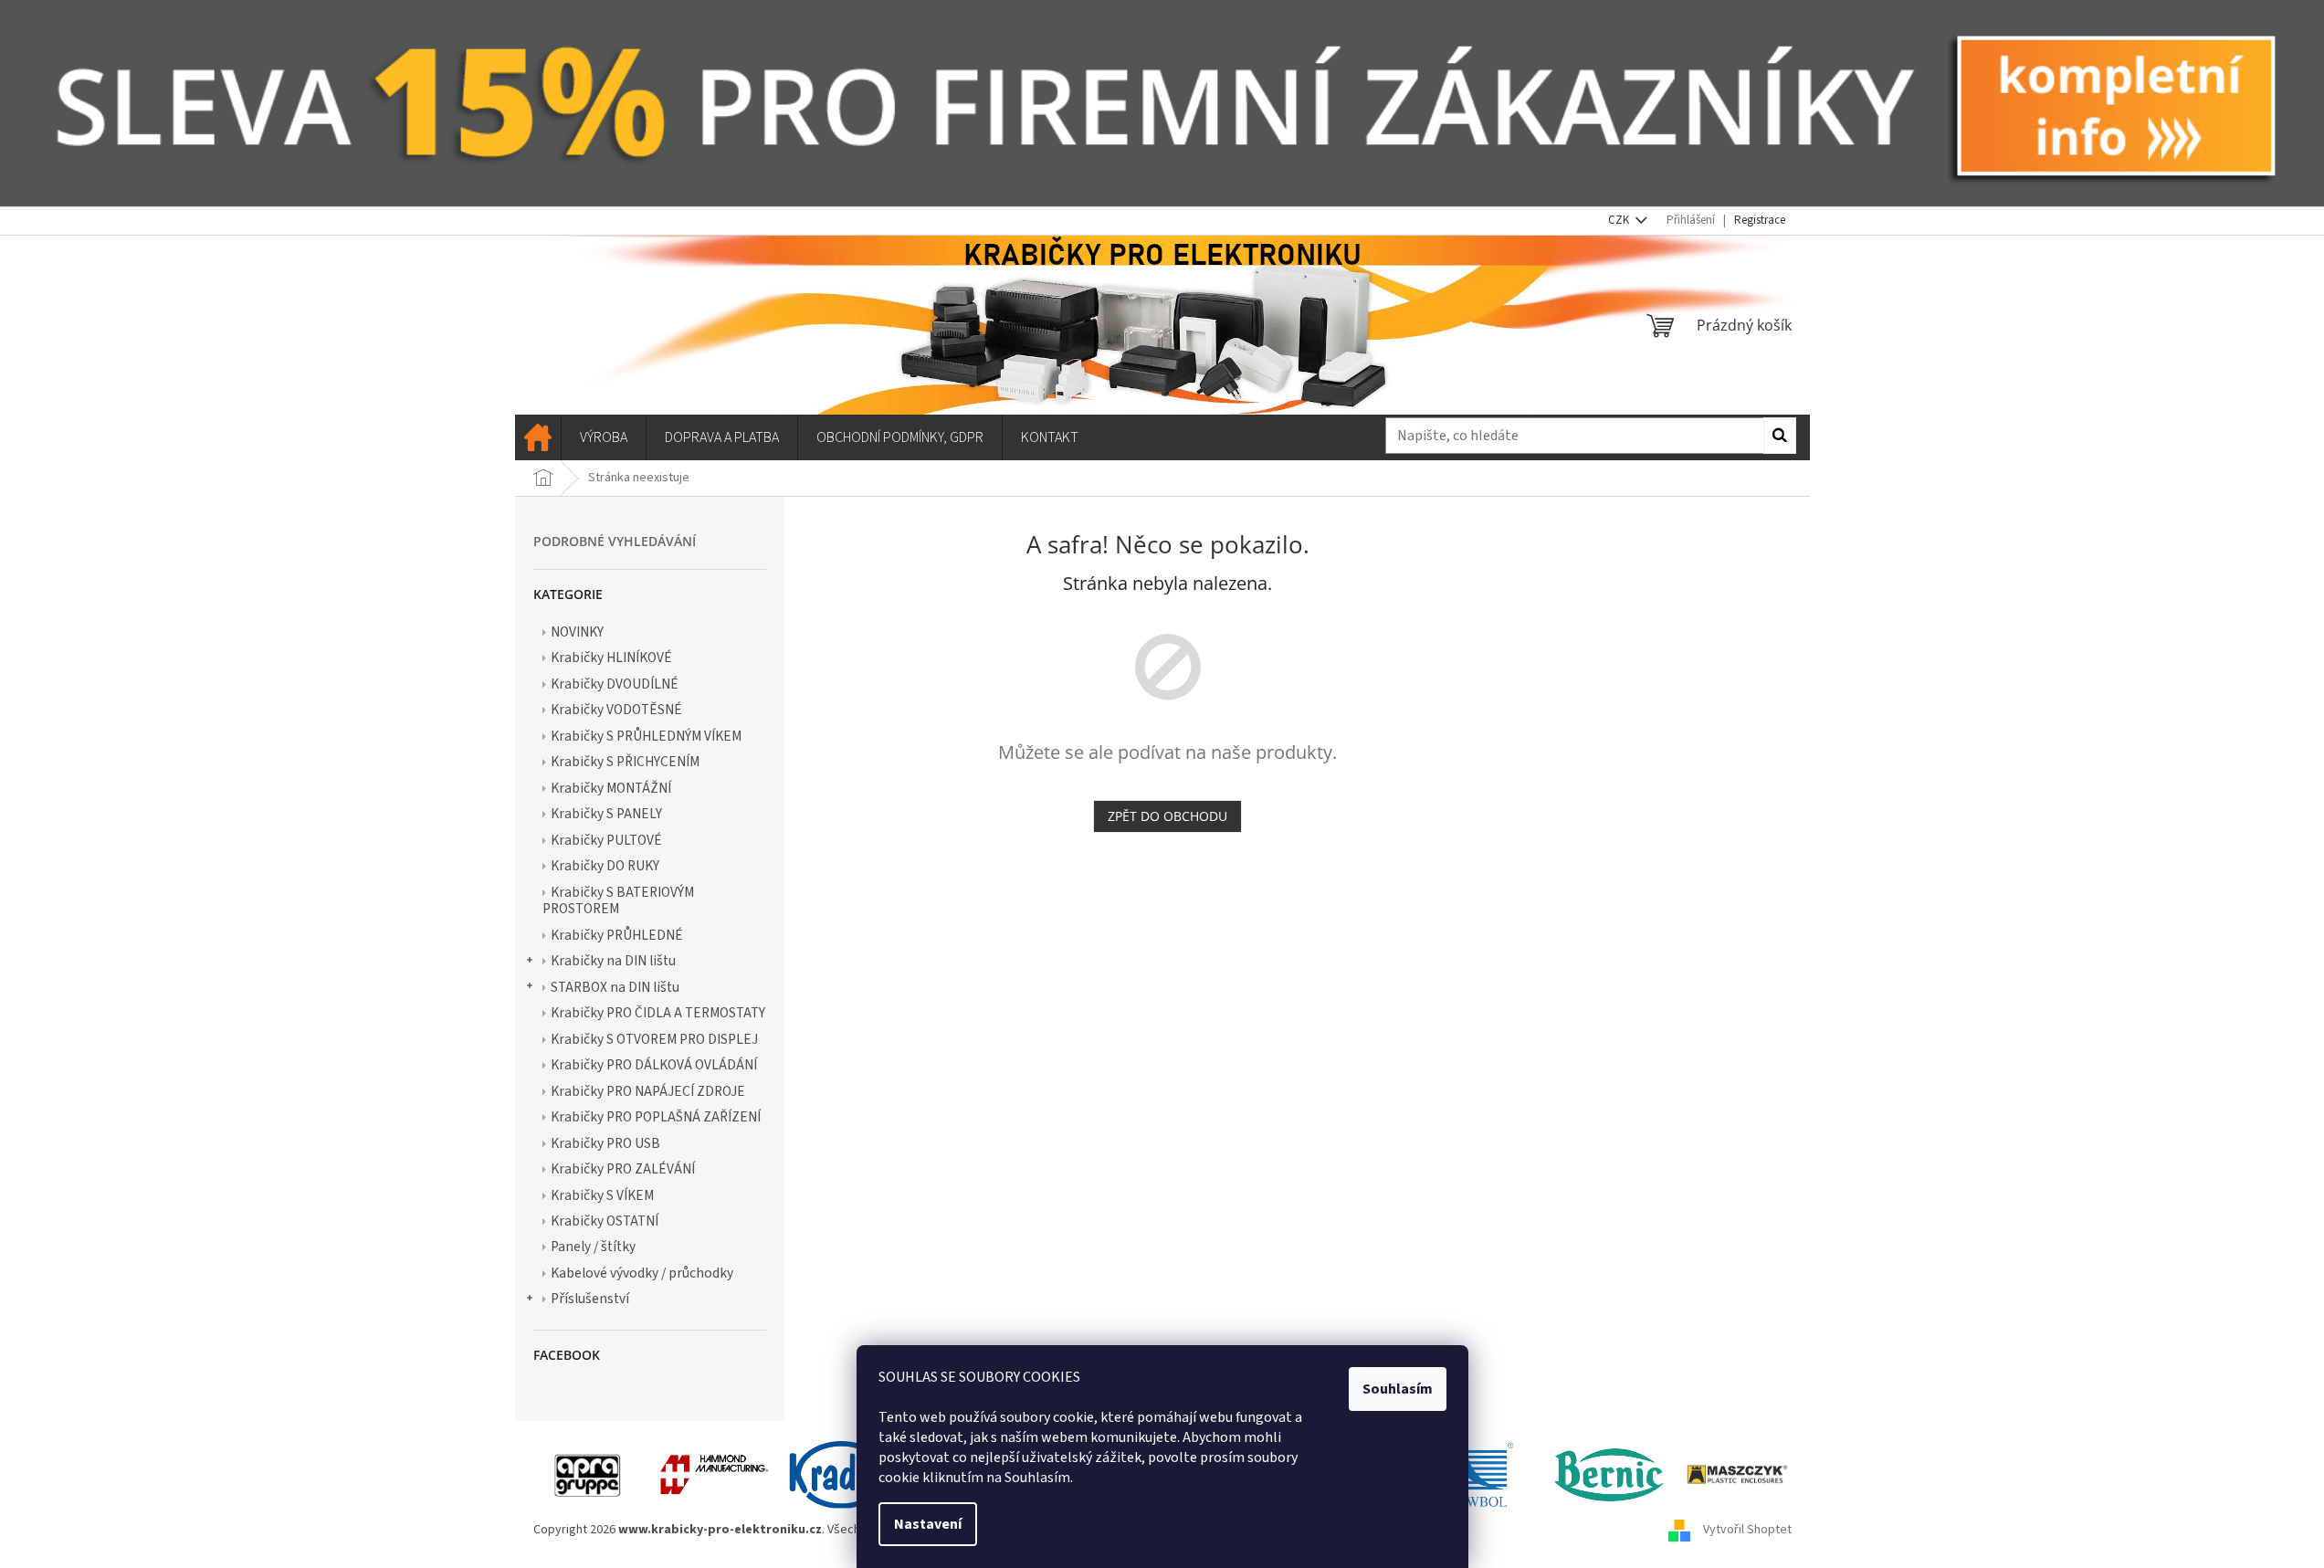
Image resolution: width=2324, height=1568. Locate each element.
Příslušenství (590, 1299)
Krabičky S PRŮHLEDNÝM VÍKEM (646, 736)
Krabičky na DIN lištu (613, 961)
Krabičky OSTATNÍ (605, 1221)
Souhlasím (1398, 1389)
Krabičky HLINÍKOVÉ (611, 658)
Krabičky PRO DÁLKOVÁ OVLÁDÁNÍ (654, 1065)
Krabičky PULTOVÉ (606, 840)
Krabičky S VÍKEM (602, 1195)
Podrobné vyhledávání (615, 541)
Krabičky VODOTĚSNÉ (616, 710)
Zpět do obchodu (1167, 816)
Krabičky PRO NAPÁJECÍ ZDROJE (648, 1091)
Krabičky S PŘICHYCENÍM (625, 762)
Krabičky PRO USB (605, 1143)
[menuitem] (538, 437)
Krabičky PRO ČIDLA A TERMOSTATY (658, 1013)
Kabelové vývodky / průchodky (642, 1273)
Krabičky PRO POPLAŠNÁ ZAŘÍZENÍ (656, 1117)
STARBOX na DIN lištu (615, 987)
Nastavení (928, 1524)
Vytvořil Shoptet (1747, 1531)
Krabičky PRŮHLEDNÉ (617, 935)
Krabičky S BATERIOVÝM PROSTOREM (618, 900)
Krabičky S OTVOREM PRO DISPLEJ (654, 1039)
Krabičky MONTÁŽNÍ (611, 788)
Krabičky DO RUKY (605, 866)
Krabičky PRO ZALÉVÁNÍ (623, 1169)
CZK (1620, 220)
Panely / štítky (593, 1247)
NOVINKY (577, 632)
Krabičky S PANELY (606, 814)
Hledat (1780, 436)
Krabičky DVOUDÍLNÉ (615, 684)
